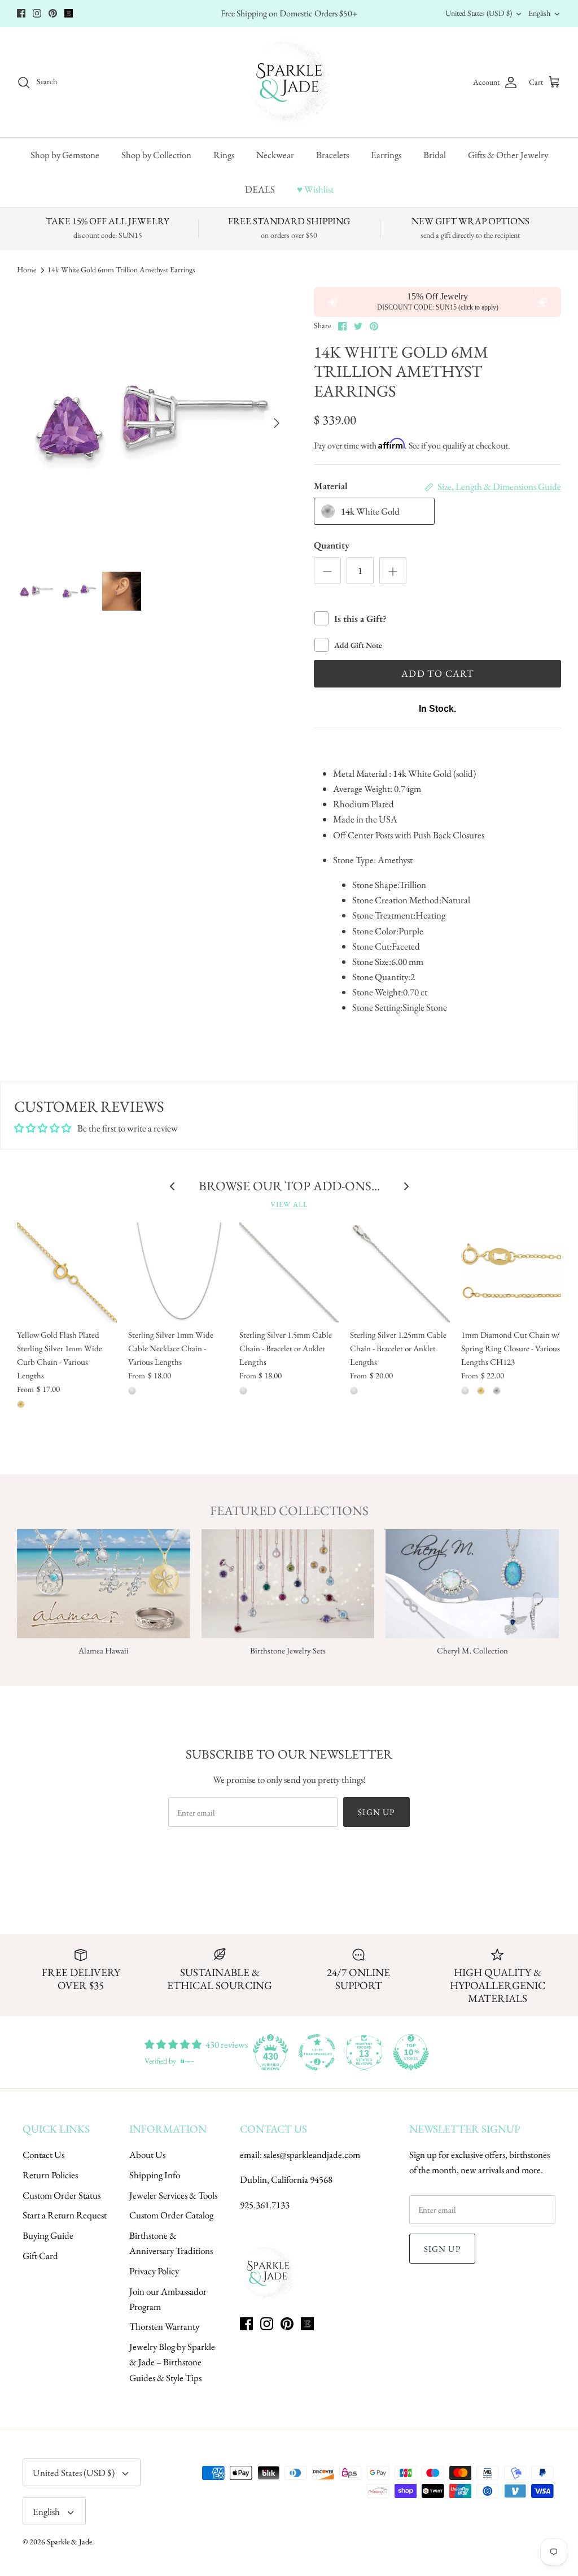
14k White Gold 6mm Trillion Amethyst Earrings (121, 270)
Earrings (386, 155)
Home (27, 270)
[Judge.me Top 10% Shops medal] (411, 2052)
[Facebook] (21, 13)
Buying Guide (48, 2235)
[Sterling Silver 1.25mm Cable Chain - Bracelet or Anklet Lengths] (400, 1272)
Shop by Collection (156, 155)
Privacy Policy (154, 2271)
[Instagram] (37, 13)
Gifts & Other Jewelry (508, 155)
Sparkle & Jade (69, 2542)
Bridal (435, 155)
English (539, 13)
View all (289, 1204)
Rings (224, 155)
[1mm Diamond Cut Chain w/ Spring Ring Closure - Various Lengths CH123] (511, 1272)
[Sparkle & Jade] (289, 82)
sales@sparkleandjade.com (312, 2155)
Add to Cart (437, 673)
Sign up (376, 1812)
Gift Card (40, 2256)
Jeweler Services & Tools (173, 2195)
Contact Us (43, 2155)
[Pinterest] (53, 13)
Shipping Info (155, 2175)
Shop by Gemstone (65, 155)
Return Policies (50, 2175)
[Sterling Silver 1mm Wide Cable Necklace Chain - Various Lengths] (178, 1272)
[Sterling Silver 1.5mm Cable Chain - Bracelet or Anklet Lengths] (289, 1272)
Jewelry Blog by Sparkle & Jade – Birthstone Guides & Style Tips (172, 2362)
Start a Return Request (65, 2215)
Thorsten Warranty (164, 2326)
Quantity (332, 545)
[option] (153, 423)
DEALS (260, 189)
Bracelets (332, 155)
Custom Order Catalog (171, 2215)
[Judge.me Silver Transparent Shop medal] (317, 2052)
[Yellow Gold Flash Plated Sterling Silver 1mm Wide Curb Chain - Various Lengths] (67, 1272)
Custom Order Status (62, 2195)
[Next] (277, 423)
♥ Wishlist (315, 189)
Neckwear (275, 155)
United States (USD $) (479, 13)
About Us (147, 2155)
